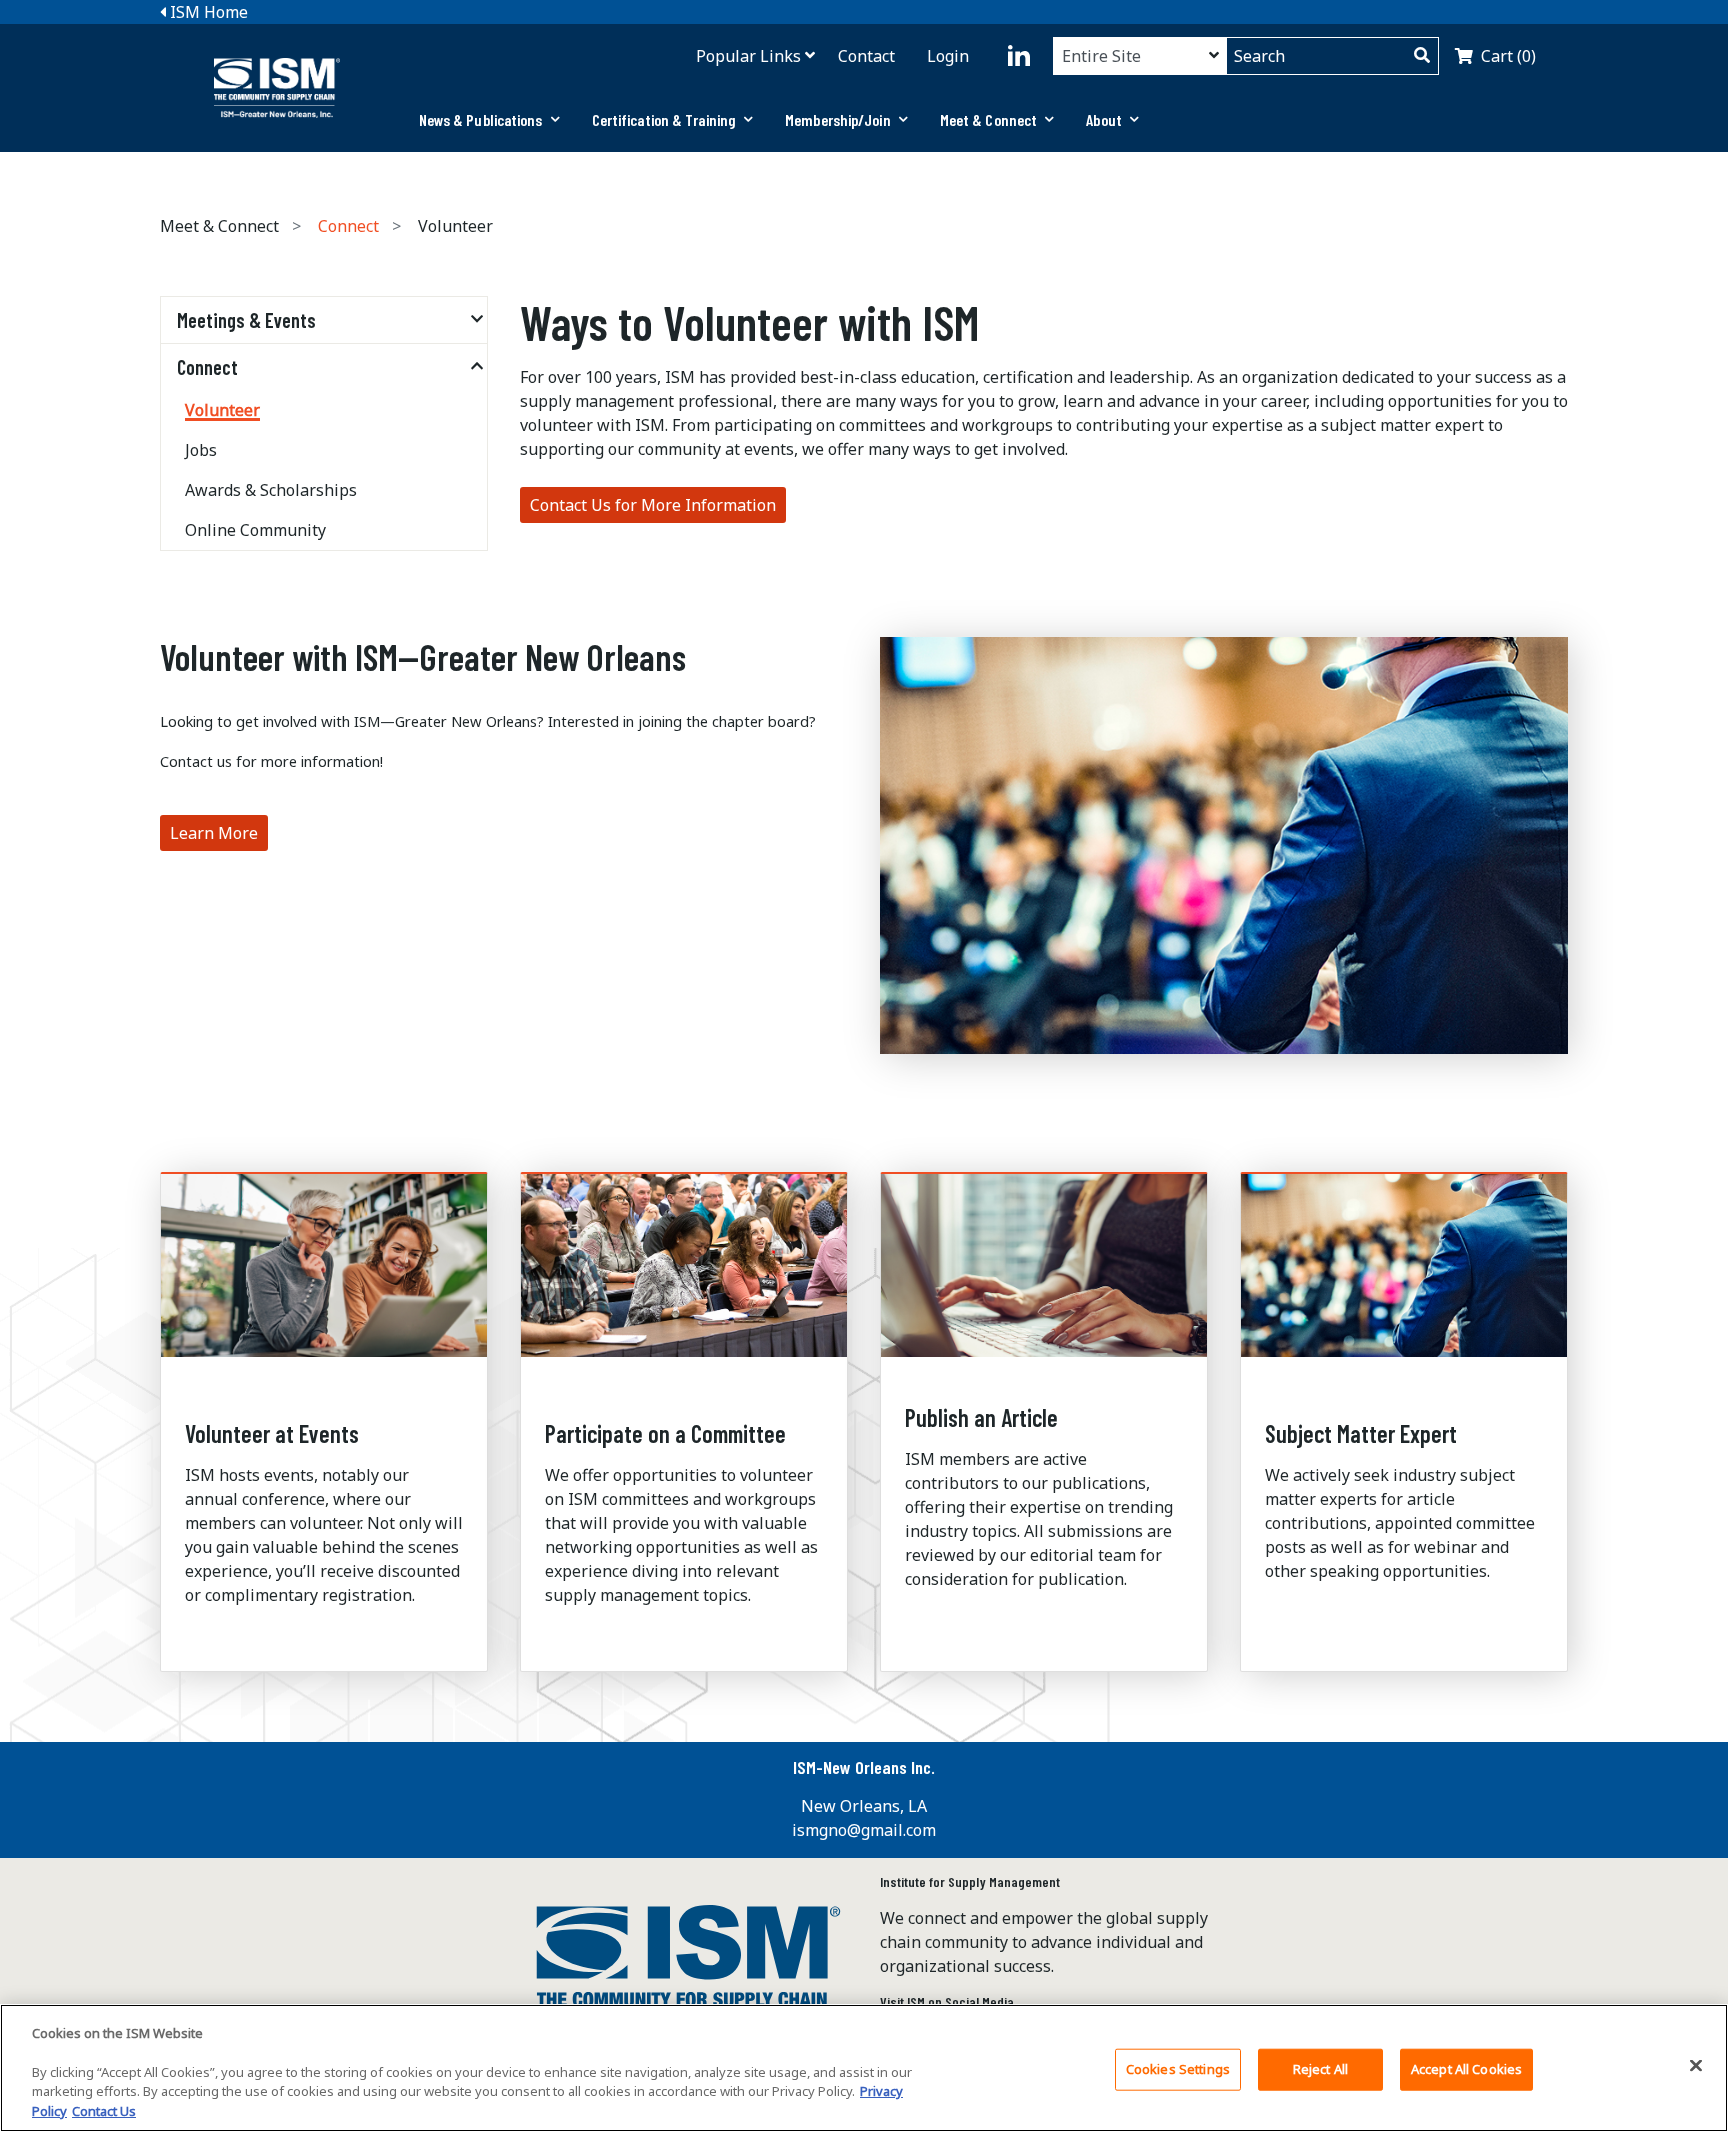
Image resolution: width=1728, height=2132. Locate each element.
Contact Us (104, 2111)
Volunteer (222, 410)
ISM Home (207, 12)
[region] (864, 2068)
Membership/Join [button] (838, 119)
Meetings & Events (246, 320)
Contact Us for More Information (653, 505)
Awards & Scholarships (271, 490)
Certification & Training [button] (664, 119)
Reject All (1320, 2069)
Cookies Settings (1178, 2069)
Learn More (214, 833)
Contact (866, 56)
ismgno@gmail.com (864, 1830)
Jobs (201, 450)
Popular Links (748, 56)
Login (948, 56)
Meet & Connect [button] (988, 119)
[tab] (489, 120)
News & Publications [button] (481, 119)
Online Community (255, 530)
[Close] (1696, 2066)
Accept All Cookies (1466, 2069)
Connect (348, 226)
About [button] (1104, 119)
